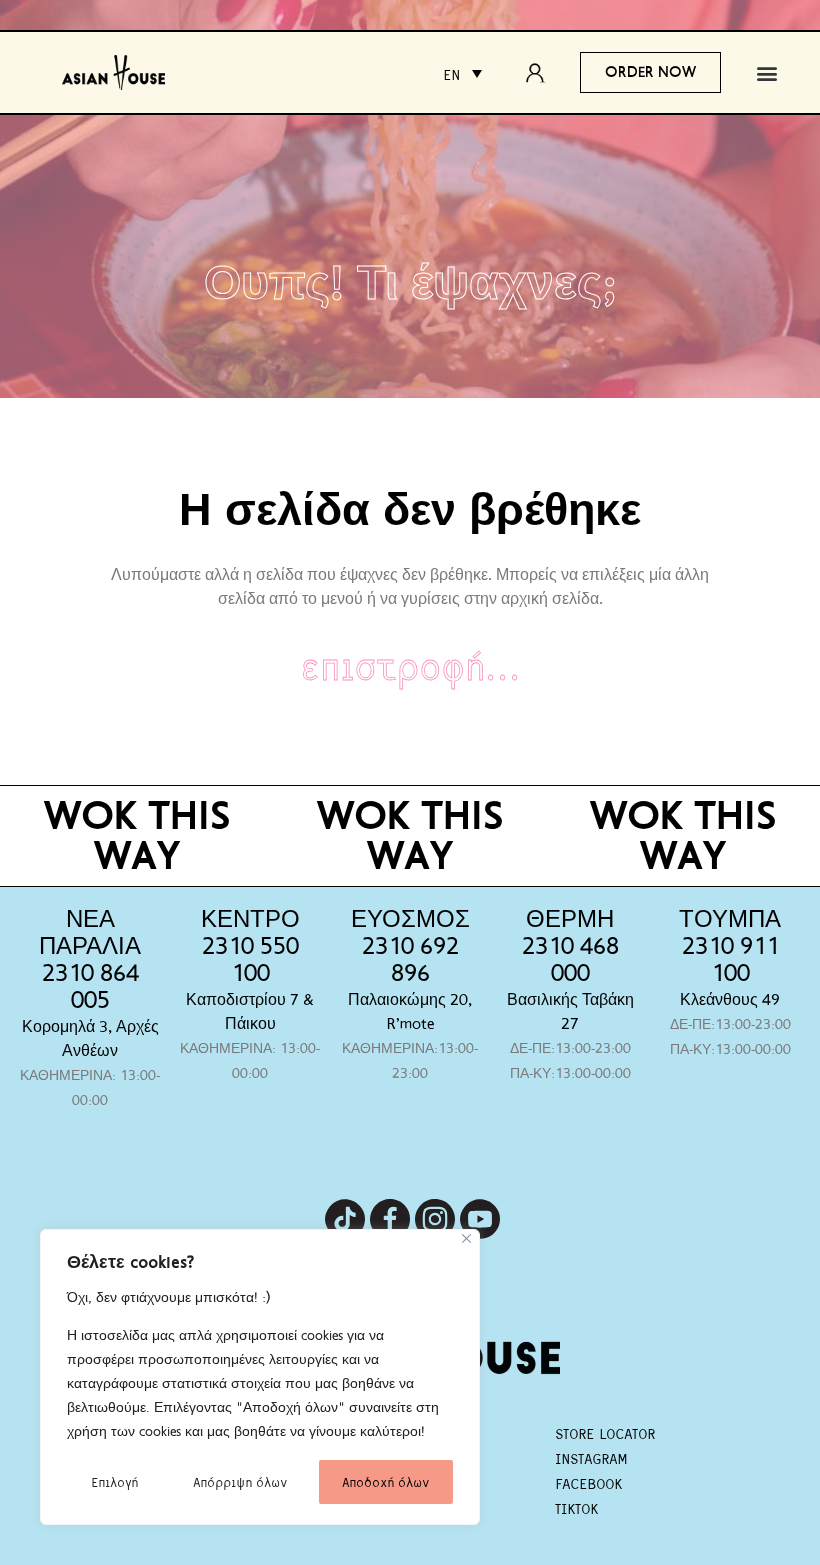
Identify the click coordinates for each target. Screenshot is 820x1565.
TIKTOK (576, 1508)
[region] (260, 1377)
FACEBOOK (588, 1483)
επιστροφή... (410, 664)
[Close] (466, 1238)
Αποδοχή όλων (385, 1481)
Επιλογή (114, 1481)
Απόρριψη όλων (240, 1481)
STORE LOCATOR (605, 1433)
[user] (541, 73)
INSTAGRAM (591, 1458)
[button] (767, 72)
